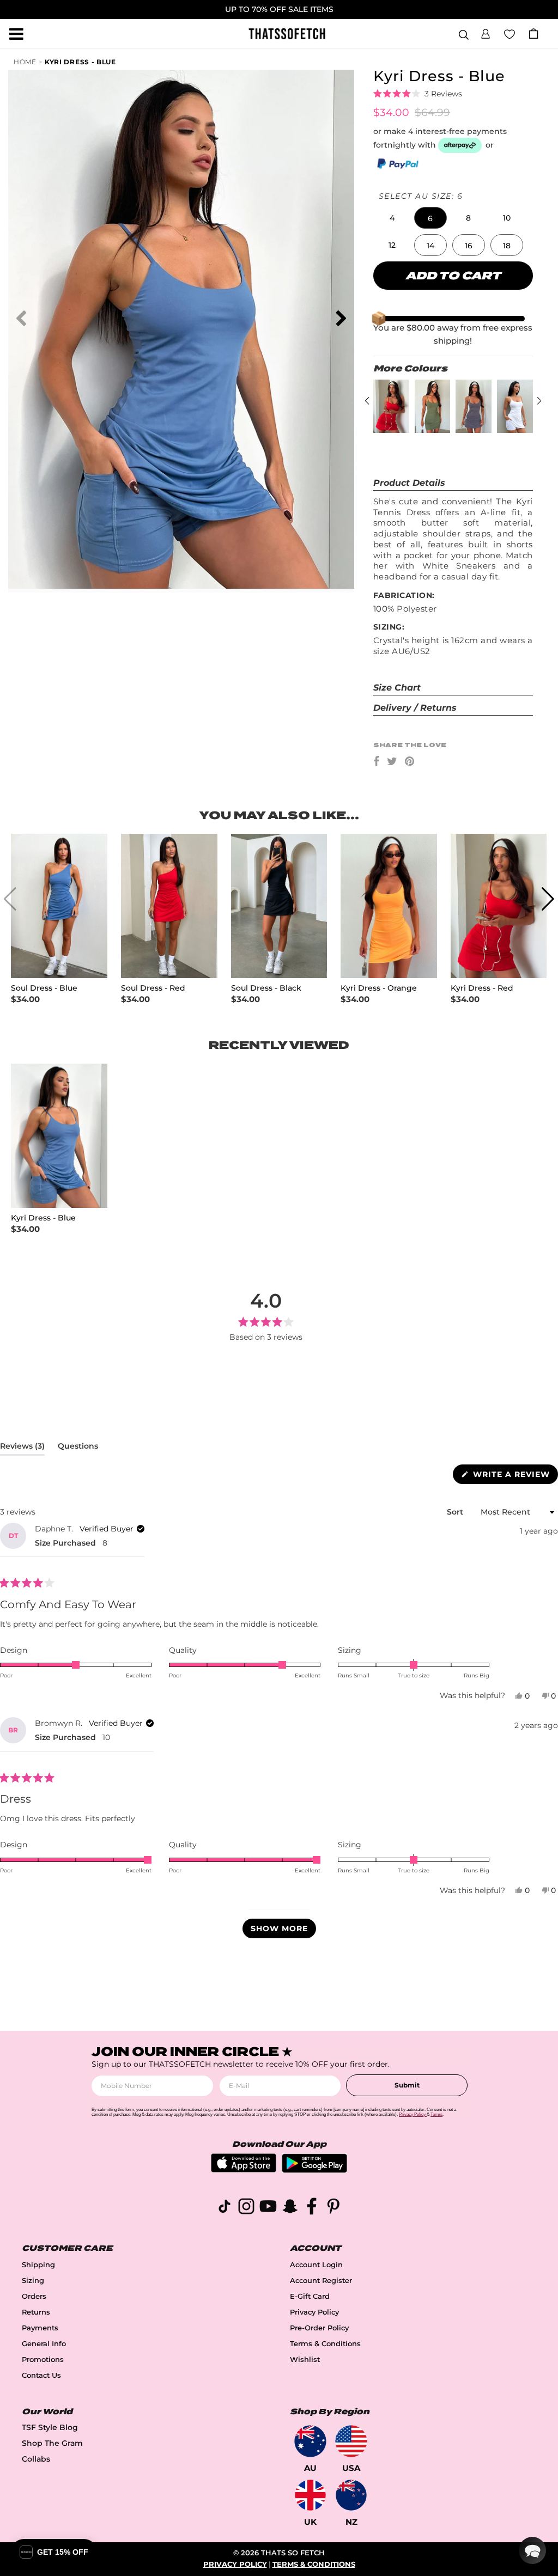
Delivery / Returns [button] (415, 708)
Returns (36, 2312)
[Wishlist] (510, 33)
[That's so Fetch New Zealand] (351, 2495)
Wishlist (305, 2360)
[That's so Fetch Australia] (310, 2441)
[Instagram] (246, 2208)
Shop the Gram (52, 2443)
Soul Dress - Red (153, 988)
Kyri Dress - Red (482, 988)
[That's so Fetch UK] (310, 2495)
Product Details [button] (409, 483)
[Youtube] (268, 2208)
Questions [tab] (78, 1448)
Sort (456, 1512)
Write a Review (514, 1476)
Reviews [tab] (22, 1448)
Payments (40, 2328)
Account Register (321, 2281)
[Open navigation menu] (16, 34)
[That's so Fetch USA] (351, 2441)
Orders (34, 2296)
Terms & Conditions (325, 2344)
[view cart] (533, 33)
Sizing (33, 2281)
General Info (44, 2344)
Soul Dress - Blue (44, 988)
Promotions (43, 2360)
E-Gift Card (310, 2296)
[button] (486, 32)
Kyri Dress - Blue (80, 62)
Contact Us (41, 2375)
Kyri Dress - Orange (379, 988)
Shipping (38, 2265)
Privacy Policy (314, 2312)
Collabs (36, 2459)
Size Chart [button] (397, 688)
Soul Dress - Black (266, 988)
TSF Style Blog (50, 2427)
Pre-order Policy (319, 2328)
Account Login (316, 2265)
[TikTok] (225, 2208)
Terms (436, 2114)
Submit (407, 2085)
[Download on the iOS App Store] (244, 2169)
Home (25, 62)
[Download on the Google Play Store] (314, 2170)
